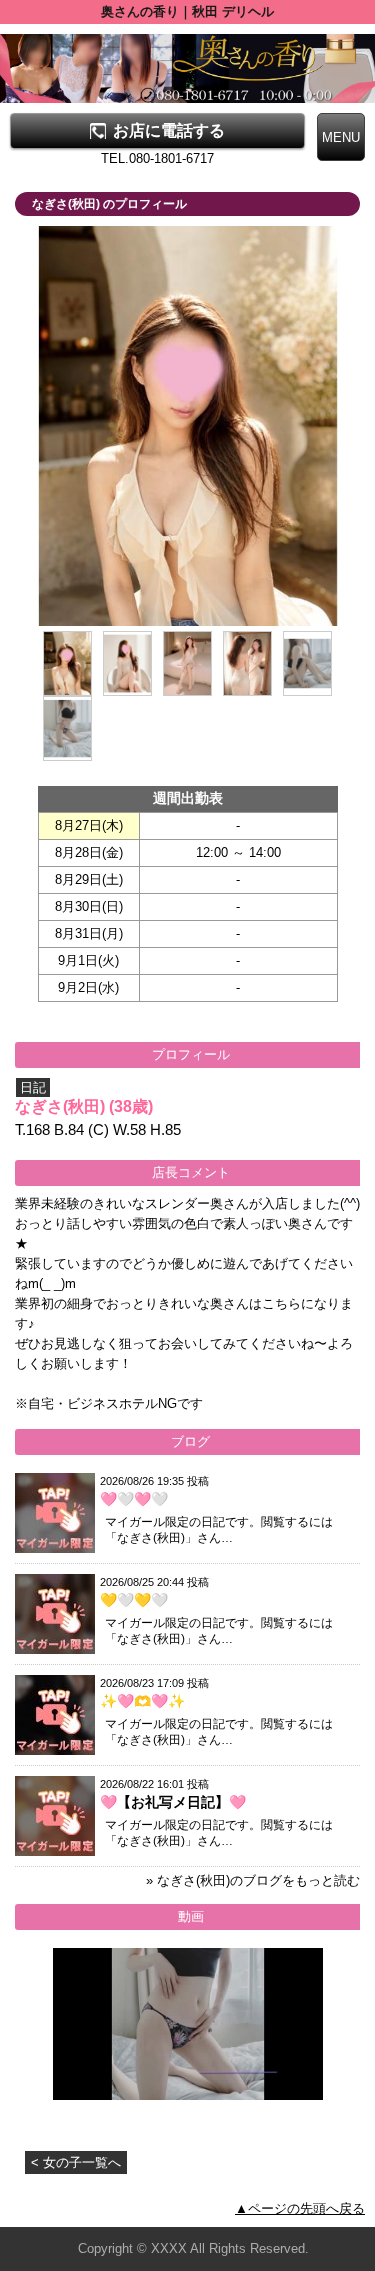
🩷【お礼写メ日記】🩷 (173, 1802)
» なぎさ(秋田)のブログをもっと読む (253, 1880)
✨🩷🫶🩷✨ (142, 1701)
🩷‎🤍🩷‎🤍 (134, 1499)
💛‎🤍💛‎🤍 (134, 1600)
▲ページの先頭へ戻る (300, 2208)
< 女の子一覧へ (76, 2162)
